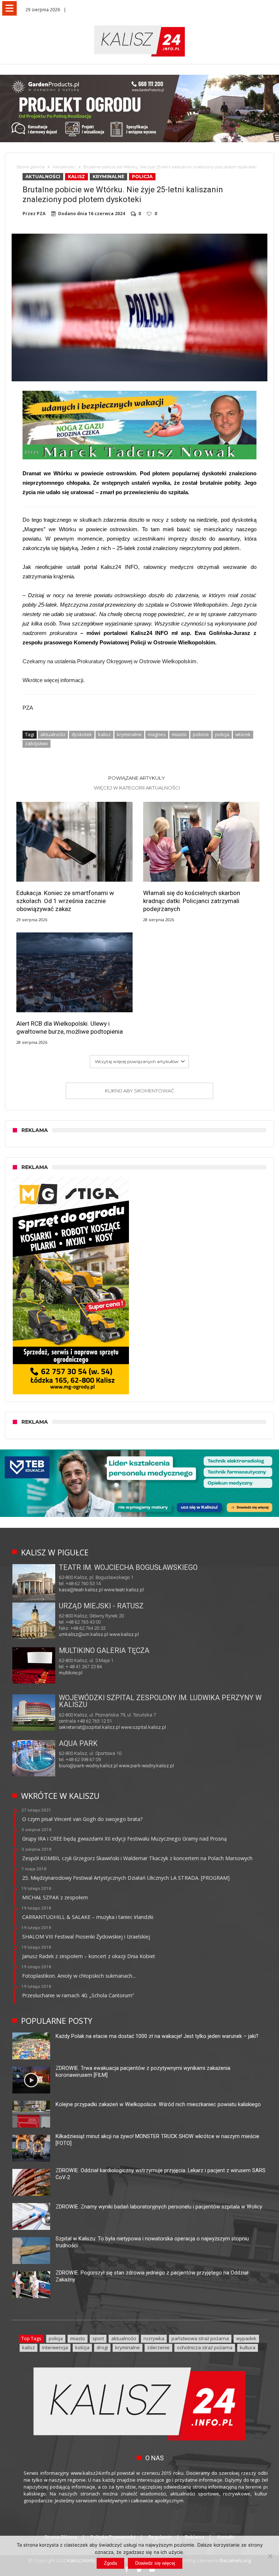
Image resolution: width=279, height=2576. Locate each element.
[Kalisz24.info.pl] (139, 25)
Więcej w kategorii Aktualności (137, 788)
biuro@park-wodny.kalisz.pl (88, 1766)
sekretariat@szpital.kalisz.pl (89, 1727)
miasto (179, 734)
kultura (248, 2347)
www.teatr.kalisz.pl (124, 1590)
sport (98, 2338)
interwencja (55, 2347)
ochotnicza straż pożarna (205, 2347)
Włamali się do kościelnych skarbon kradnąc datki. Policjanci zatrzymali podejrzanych (192, 901)
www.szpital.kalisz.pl (143, 1727)
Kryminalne (108, 177)
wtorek (243, 734)
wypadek (246, 2338)
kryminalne (129, 734)
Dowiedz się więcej (155, 2563)
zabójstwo (37, 743)
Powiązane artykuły (137, 778)
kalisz (104, 734)
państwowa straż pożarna (200, 2338)
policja (222, 734)
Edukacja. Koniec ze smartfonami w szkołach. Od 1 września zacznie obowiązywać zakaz (65, 901)
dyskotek (82, 734)
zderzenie (158, 2347)
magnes (157, 734)
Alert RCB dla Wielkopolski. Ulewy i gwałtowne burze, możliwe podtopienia (70, 1027)
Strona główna (31, 167)
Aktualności (64, 167)
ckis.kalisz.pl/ (115, 1679)
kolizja (82, 2347)
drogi (102, 2347)
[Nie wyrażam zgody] (270, 2556)
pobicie (201, 734)
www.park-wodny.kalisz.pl (146, 1766)
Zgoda (110, 2563)
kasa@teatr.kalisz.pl (81, 1590)
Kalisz (76, 177)
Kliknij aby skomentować (139, 1091)
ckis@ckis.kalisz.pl (79, 1679)
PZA (41, 214)
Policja (142, 177)
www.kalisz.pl (124, 1634)
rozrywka (154, 2338)
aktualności (53, 734)
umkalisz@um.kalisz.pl (84, 1634)
